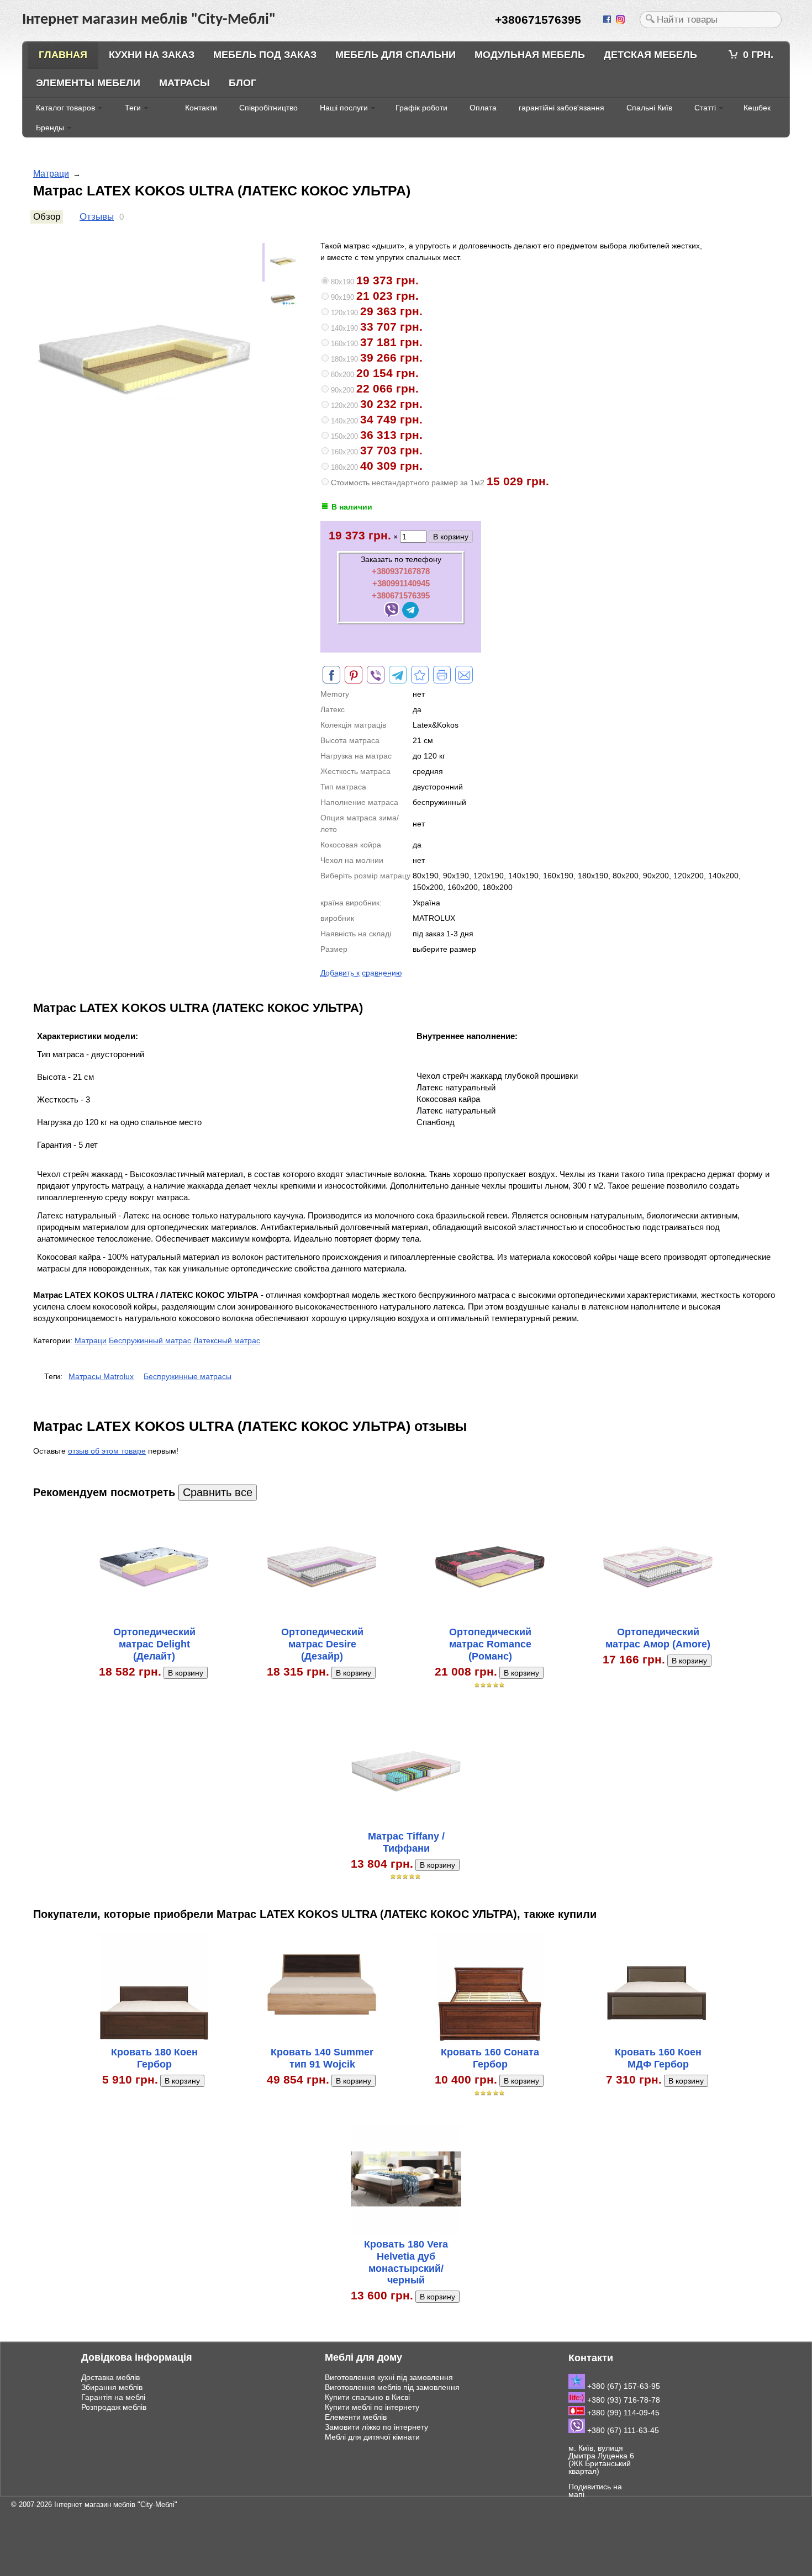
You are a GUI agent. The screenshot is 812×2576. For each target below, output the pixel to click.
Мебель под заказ (265, 55)
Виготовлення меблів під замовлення (392, 2387)
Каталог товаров (65, 108)
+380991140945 (401, 583)
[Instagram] (621, 20)
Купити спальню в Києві (367, 2397)
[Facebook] (608, 20)
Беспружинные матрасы (188, 1376)
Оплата (483, 108)
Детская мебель (650, 55)
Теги (133, 108)
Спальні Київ (649, 108)
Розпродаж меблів (114, 2407)
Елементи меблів (356, 2417)
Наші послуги (344, 108)
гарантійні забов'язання (561, 108)
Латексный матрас (227, 1340)
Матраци (51, 174)
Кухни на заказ (152, 55)
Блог (242, 83)
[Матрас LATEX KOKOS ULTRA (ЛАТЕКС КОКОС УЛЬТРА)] (420, 675)
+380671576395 (401, 595)
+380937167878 (401, 571)
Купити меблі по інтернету (372, 2407)
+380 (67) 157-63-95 (623, 2386)
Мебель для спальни (396, 55)
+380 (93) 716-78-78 (623, 2400)
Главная (63, 55)
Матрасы (184, 83)
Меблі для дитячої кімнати (372, 2437)
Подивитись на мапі (595, 2490)
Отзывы (97, 217)
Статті (705, 108)
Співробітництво (268, 108)
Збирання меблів (112, 2387)
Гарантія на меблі (113, 2397)
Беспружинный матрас (150, 1340)
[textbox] (711, 20)
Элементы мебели (88, 83)
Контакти (201, 108)
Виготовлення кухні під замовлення (389, 2377)
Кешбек (757, 108)
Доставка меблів (110, 2377)
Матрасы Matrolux (101, 1376)
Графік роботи (421, 108)
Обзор (47, 217)
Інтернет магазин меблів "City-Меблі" (116, 2505)
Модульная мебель (530, 55)
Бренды (50, 128)
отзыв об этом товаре (107, 1451)
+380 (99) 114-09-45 (622, 2413)
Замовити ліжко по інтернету (376, 2427)
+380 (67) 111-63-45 (622, 2430)
